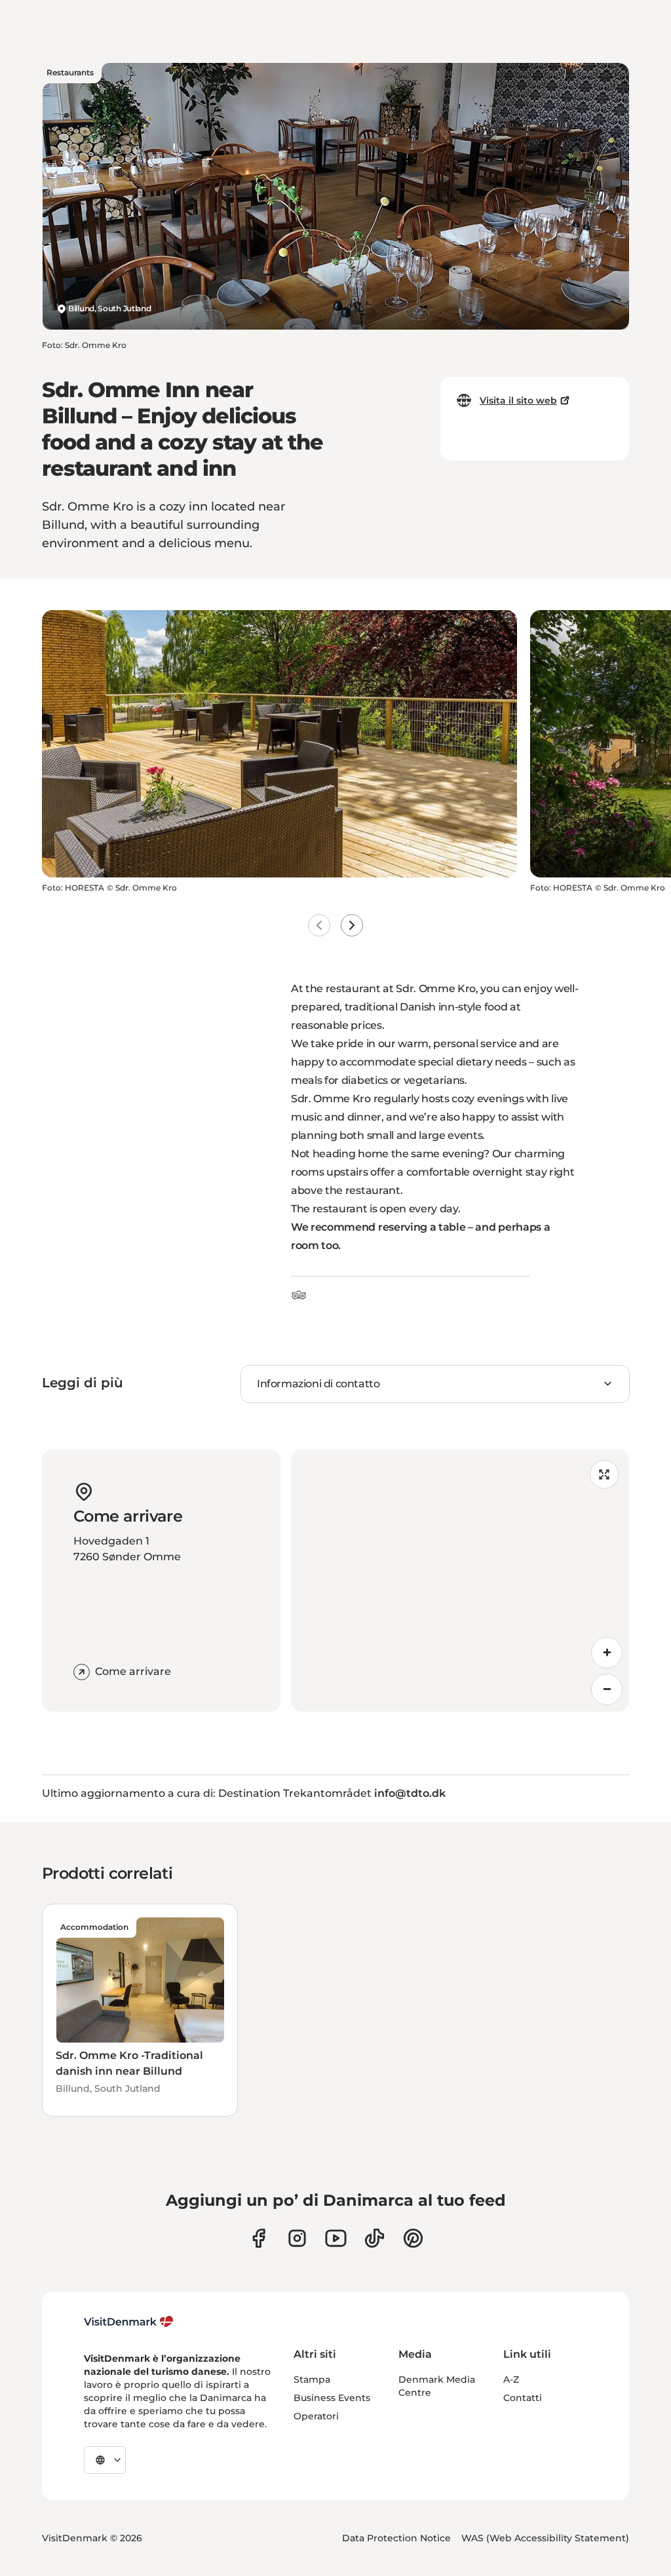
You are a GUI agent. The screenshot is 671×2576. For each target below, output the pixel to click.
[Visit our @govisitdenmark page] (374, 2238)
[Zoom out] (607, 1689)
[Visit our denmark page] (259, 2238)
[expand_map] (604, 1474)
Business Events (332, 2398)
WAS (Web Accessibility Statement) (545, 2538)
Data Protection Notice (396, 2538)
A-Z (511, 2379)
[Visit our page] (297, 2238)
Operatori (316, 2416)
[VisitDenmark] (129, 2322)
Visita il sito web (518, 400)
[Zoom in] (607, 1653)
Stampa (312, 2379)
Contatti (523, 2398)
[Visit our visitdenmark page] (336, 2238)
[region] (460, 1581)
